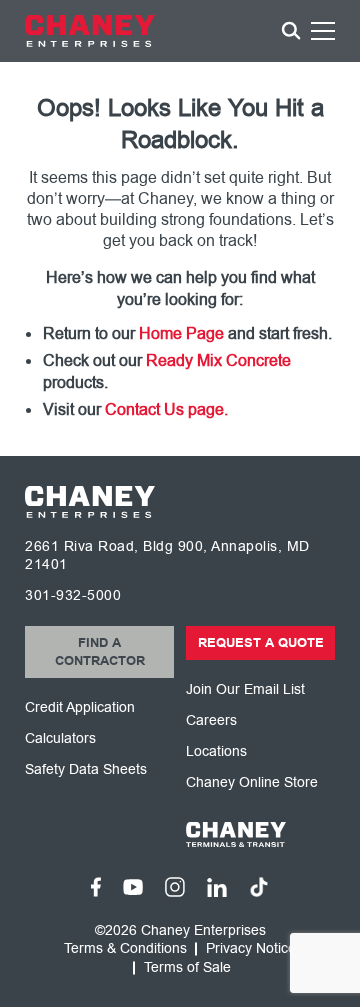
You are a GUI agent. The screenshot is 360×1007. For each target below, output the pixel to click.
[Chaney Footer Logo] (90, 502)
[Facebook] (96, 887)
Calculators (60, 738)
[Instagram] (175, 887)
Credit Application (80, 707)
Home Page (181, 334)
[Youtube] (133, 887)
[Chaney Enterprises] (90, 31)
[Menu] (323, 34)
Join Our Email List (245, 689)
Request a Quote (261, 643)
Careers (211, 720)
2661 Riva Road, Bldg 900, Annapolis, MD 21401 (167, 555)
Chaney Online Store (252, 782)
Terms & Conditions (125, 949)
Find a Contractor (100, 652)
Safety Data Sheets (86, 769)
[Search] (291, 31)
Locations (216, 751)
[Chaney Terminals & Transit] (260, 834)
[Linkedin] (217, 887)
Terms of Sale (187, 968)
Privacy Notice (251, 949)
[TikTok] (259, 887)
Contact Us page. (166, 410)
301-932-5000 (73, 595)
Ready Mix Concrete (218, 361)
